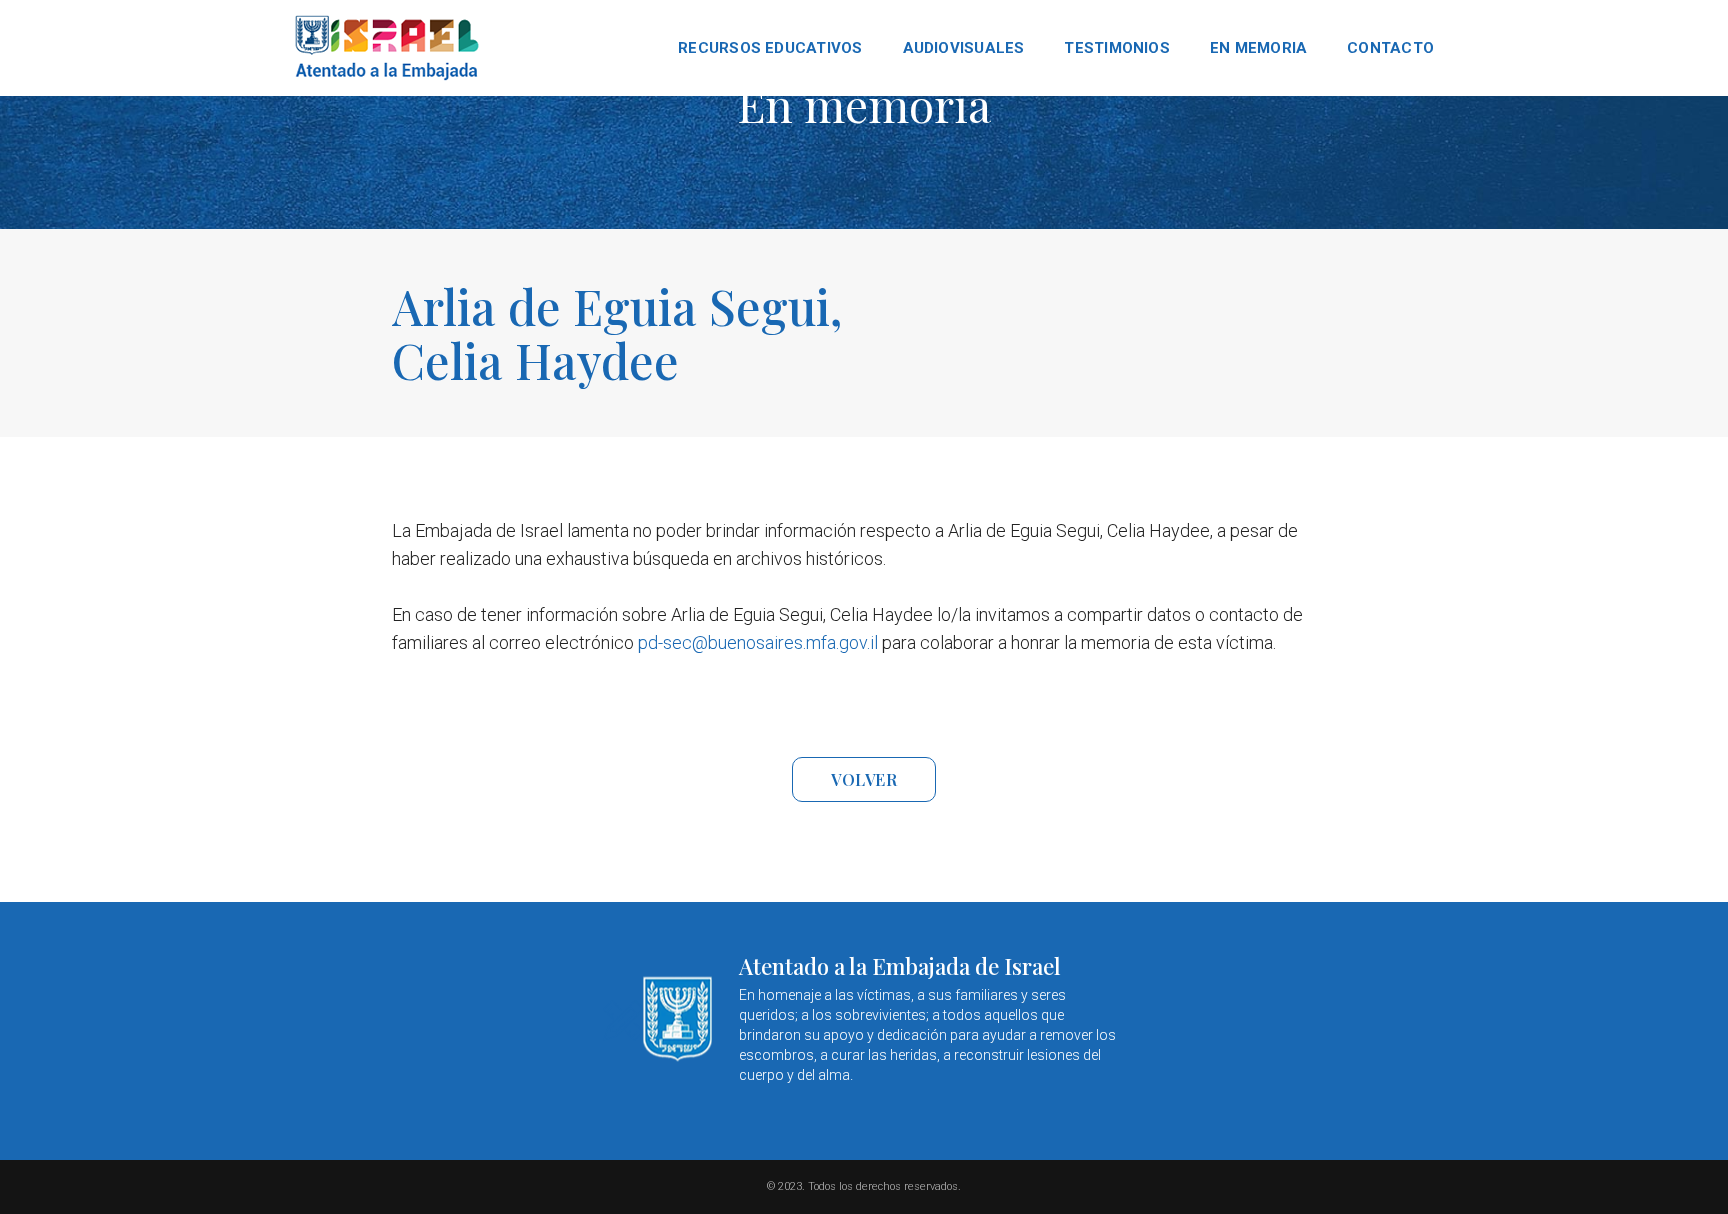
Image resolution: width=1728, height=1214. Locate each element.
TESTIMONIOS (1116, 48)
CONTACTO (1390, 48)
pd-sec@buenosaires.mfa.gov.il (758, 642)
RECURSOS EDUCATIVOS (770, 48)
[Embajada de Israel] (388, 48)
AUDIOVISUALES (964, 48)
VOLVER (864, 779)
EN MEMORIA (1258, 48)
